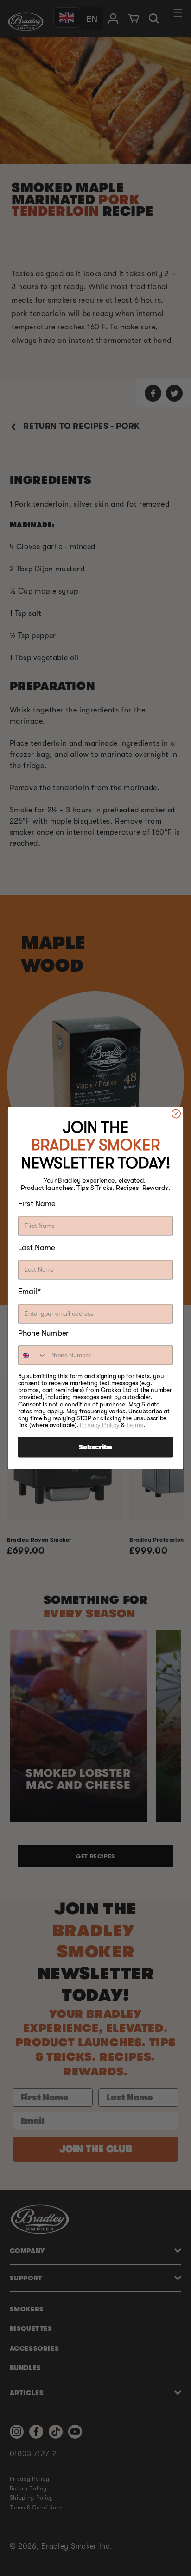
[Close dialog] (176, 1114)
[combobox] (33, 1355)
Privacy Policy (99, 1425)
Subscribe (95, 1447)
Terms (134, 1425)
